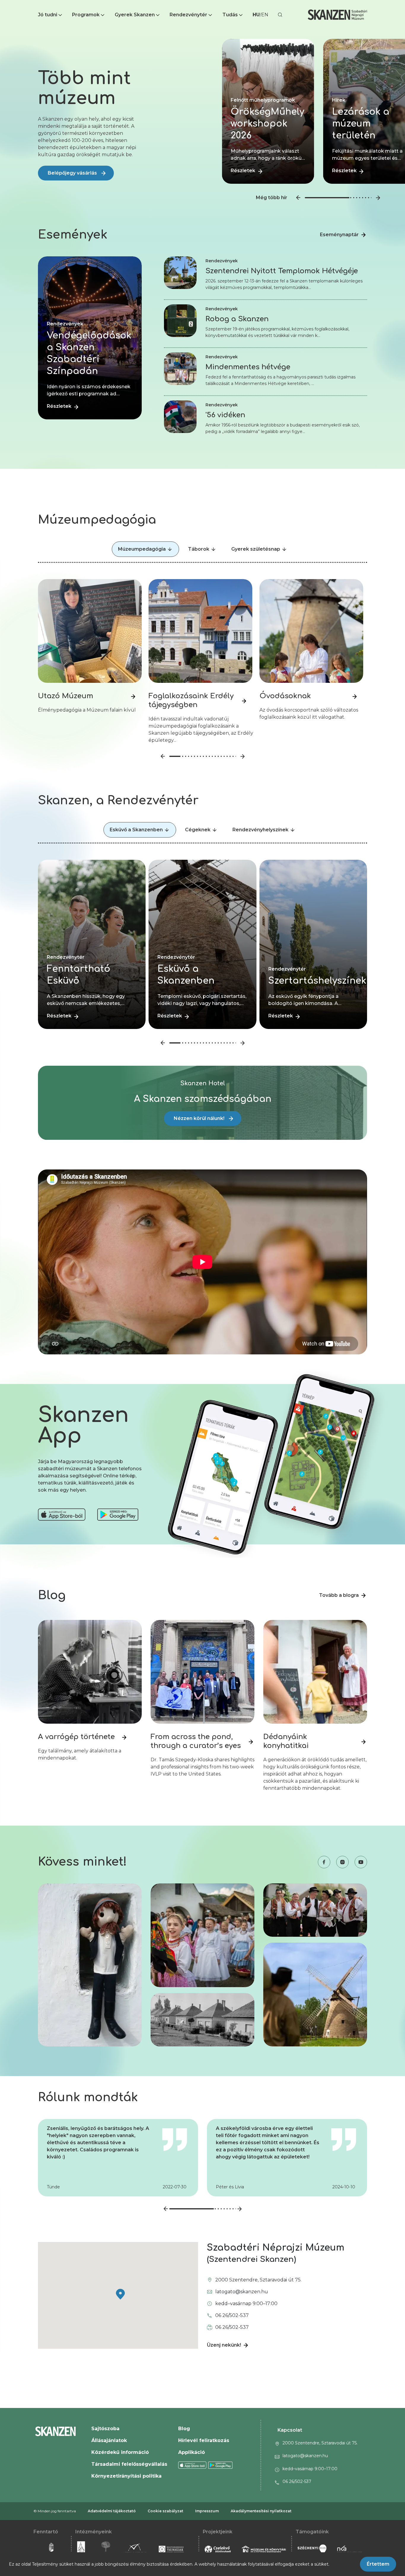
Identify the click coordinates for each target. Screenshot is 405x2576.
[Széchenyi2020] (312, 2549)
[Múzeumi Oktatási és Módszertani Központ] (135, 2549)
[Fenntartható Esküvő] (92, 1027)
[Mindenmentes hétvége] (180, 355)
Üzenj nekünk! (224, 2345)
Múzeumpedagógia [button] (142, 549)
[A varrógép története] (90, 1623)
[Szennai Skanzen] (84, 2549)
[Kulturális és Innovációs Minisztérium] (52, 2549)
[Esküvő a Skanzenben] (202, 1027)
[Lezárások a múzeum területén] (268, 182)
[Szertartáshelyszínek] (313, 1027)
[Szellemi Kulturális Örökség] (106, 2549)
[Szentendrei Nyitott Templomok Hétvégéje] (180, 259)
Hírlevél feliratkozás (204, 2440)
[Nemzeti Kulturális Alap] (349, 2549)
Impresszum (207, 2511)
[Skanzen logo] (337, 15)
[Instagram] (339, 1862)
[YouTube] (358, 1862)
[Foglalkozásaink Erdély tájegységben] (200, 582)
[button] (51, 15)
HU (256, 15)
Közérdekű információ (120, 2452)
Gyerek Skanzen (135, 15)
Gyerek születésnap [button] (256, 549)
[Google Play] (118, 1515)
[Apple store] (62, 1515)
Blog (184, 2429)
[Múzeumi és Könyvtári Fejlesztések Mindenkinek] (264, 2549)
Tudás (230, 15)
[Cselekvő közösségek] (218, 2549)
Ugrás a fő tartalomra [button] (26, 3)
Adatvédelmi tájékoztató (112, 2511)
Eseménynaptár (339, 235)
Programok (86, 15)
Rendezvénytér (188, 15)
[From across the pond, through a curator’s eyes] (203, 1623)
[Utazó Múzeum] (90, 582)
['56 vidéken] (180, 403)
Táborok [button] (199, 549)
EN (265, 15)
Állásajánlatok (109, 2440)
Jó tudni (48, 15)
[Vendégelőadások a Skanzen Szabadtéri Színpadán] (90, 418)
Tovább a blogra (339, 1595)
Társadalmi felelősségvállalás (129, 2464)
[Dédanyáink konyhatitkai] (315, 1623)
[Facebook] (321, 1862)
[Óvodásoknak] (311, 582)
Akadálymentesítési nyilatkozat (261, 2511)
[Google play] (220, 2465)
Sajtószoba (105, 2429)
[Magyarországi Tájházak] (176, 2549)
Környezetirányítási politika (126, 2476)
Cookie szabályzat (165, 2511)
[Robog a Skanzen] (180, 307)
